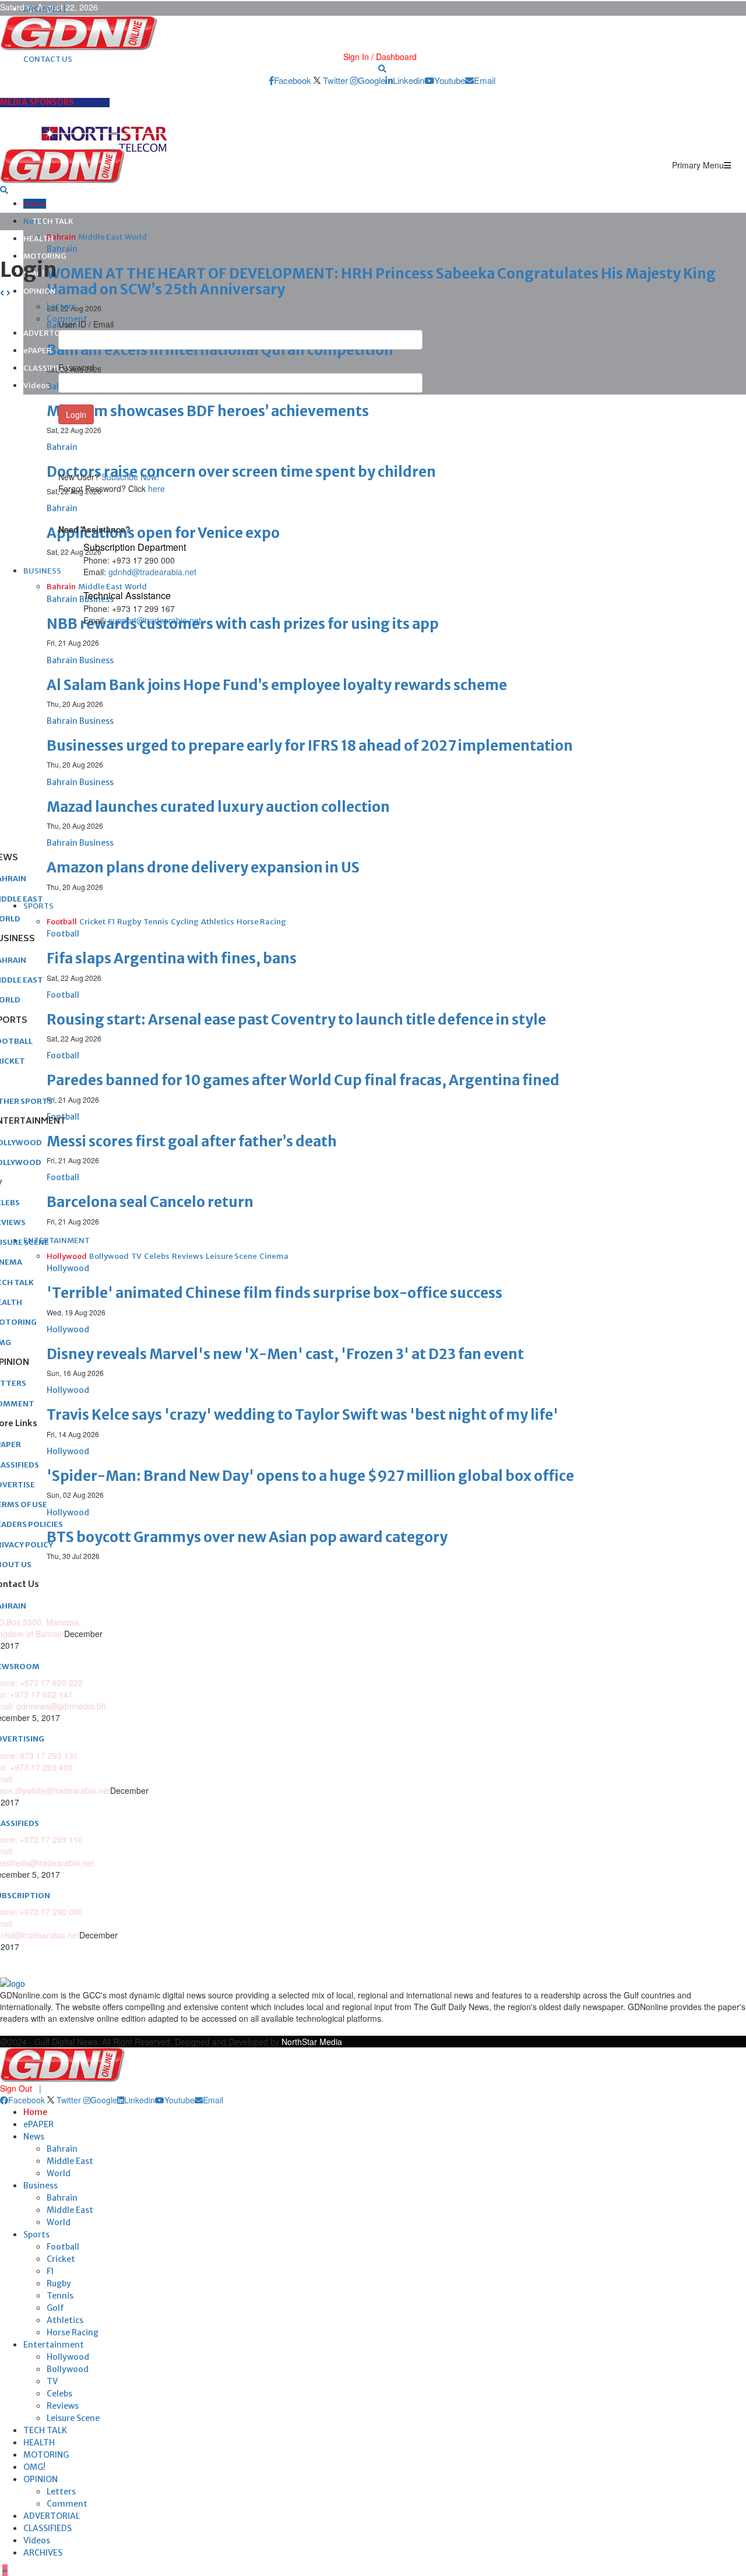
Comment (67, 2504)
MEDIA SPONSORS (37, 102)
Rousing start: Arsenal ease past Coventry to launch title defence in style (296, 1020)
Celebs (59, 2394)
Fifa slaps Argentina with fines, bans (172, 958)
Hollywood (68, 2357)
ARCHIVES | (45, 9)
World (59, 2173)
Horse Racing (73, 2332)
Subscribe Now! (130, 477)
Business (41, 2186)
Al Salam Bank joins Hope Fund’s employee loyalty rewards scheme (277, 685)
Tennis (60, 2296)
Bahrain (62, 2149)
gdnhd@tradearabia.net (152, 572)
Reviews (63, 2406)
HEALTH (38, 239)
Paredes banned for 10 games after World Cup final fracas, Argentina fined (303, 1080)
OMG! (34, 2467)
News (34, 2137)
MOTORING (45, 256)
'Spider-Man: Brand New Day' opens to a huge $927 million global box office (310, 1476)
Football (63, 2247)
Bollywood (68, 2369)
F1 (50, 2271)
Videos (36, 386)
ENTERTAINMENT (57, 1241)
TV (52, 2381)
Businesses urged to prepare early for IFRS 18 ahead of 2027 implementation (310, 746)
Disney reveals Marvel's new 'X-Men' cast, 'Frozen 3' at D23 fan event (285, 1354)
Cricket (61, 2259)
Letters (61, 2491)
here (156, 488)
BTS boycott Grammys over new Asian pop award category (247, 1537)
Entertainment (54, 2345)
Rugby (59, 2283)
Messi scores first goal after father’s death (192, 1141)
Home (35, 204)
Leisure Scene (73, 2418)
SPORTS (38, 906)
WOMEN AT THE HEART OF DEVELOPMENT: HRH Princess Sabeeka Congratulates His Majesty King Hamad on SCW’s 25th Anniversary (381, 281)
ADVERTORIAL (52, 2516)
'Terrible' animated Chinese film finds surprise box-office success (275, 1293)
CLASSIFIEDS (47, 368)
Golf (55, 2308)
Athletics (65, 2320)
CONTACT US (48, 59)
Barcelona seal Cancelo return (150, 1202)
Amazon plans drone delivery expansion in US (203, 868)
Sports (36, 2234)
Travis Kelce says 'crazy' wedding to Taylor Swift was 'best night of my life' (302, 1415)
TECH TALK (53, 221)
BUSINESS (42, 571)
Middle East (70, 2161)
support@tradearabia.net (155, 620)
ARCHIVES (43, 2553)
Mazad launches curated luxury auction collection (218, 807)
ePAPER (38, 351)
